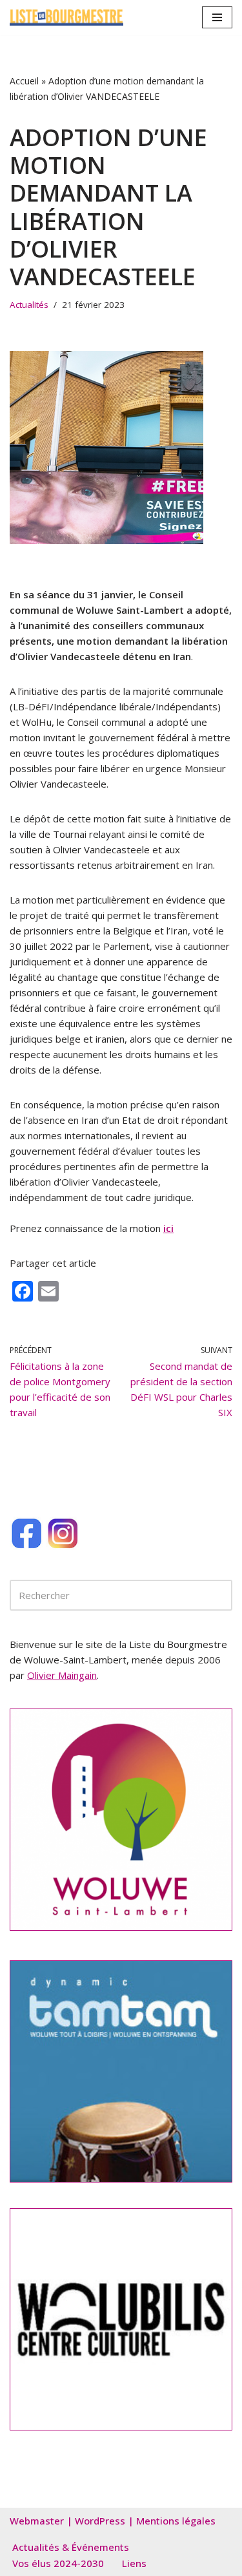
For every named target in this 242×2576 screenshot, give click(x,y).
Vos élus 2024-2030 (58, 2563)
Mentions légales (176, 2521)
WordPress (100, 2521)
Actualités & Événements (71, 2547)
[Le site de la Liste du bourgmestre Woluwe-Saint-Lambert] (66, 17)
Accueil (24, 81)
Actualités (29, 305)
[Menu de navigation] (217, 17)
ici (168, 1228)
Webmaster (37, 2521)
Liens (134, 2563)
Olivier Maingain (62, 1675)
